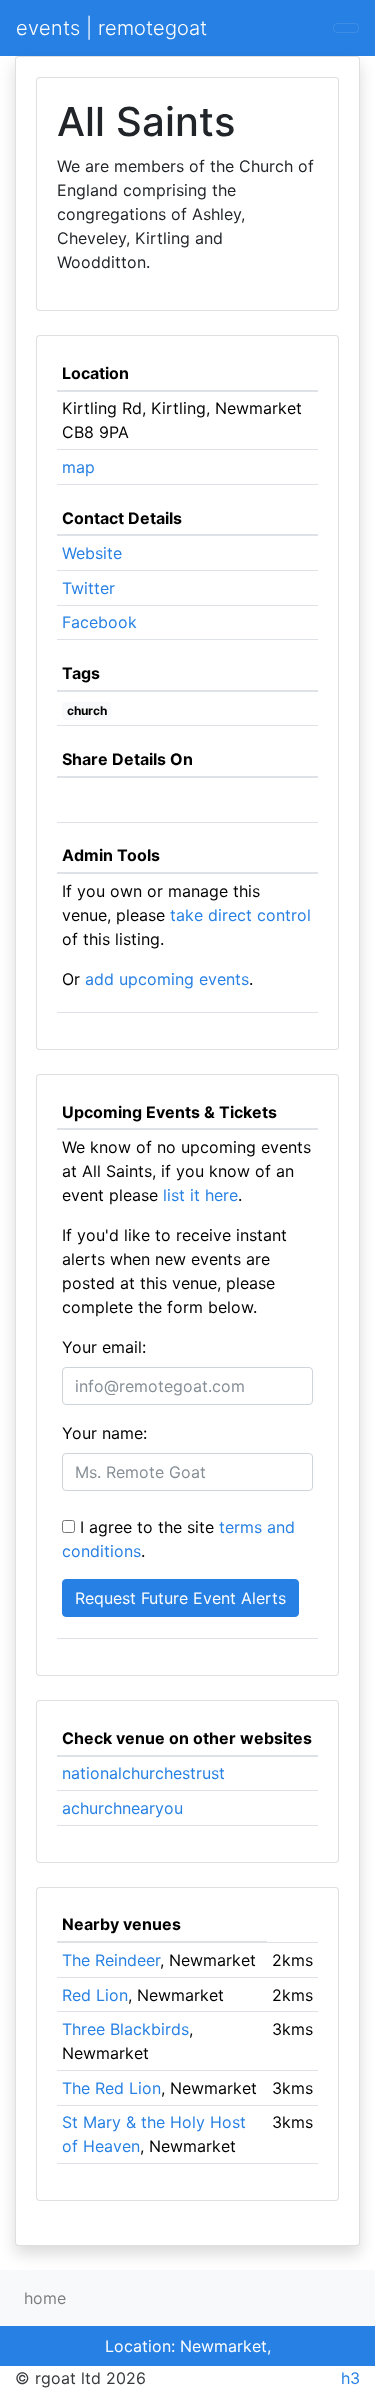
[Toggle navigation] (346, 28)
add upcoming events (167, 979)
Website (92, 553)
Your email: (104, 1347)
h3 (350, 2378)
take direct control (240, 915)
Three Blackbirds (125, 2029)
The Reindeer (111, 1960)
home (45, 2298)
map (78, 467)
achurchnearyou (122, 1808)
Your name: (104, 1433)
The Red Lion (111, 2088)
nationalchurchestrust (143, 1773)
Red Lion (95, 1995)
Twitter (88, 588)
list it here (200, 1195)
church (87, 710)
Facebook (99, 622)
